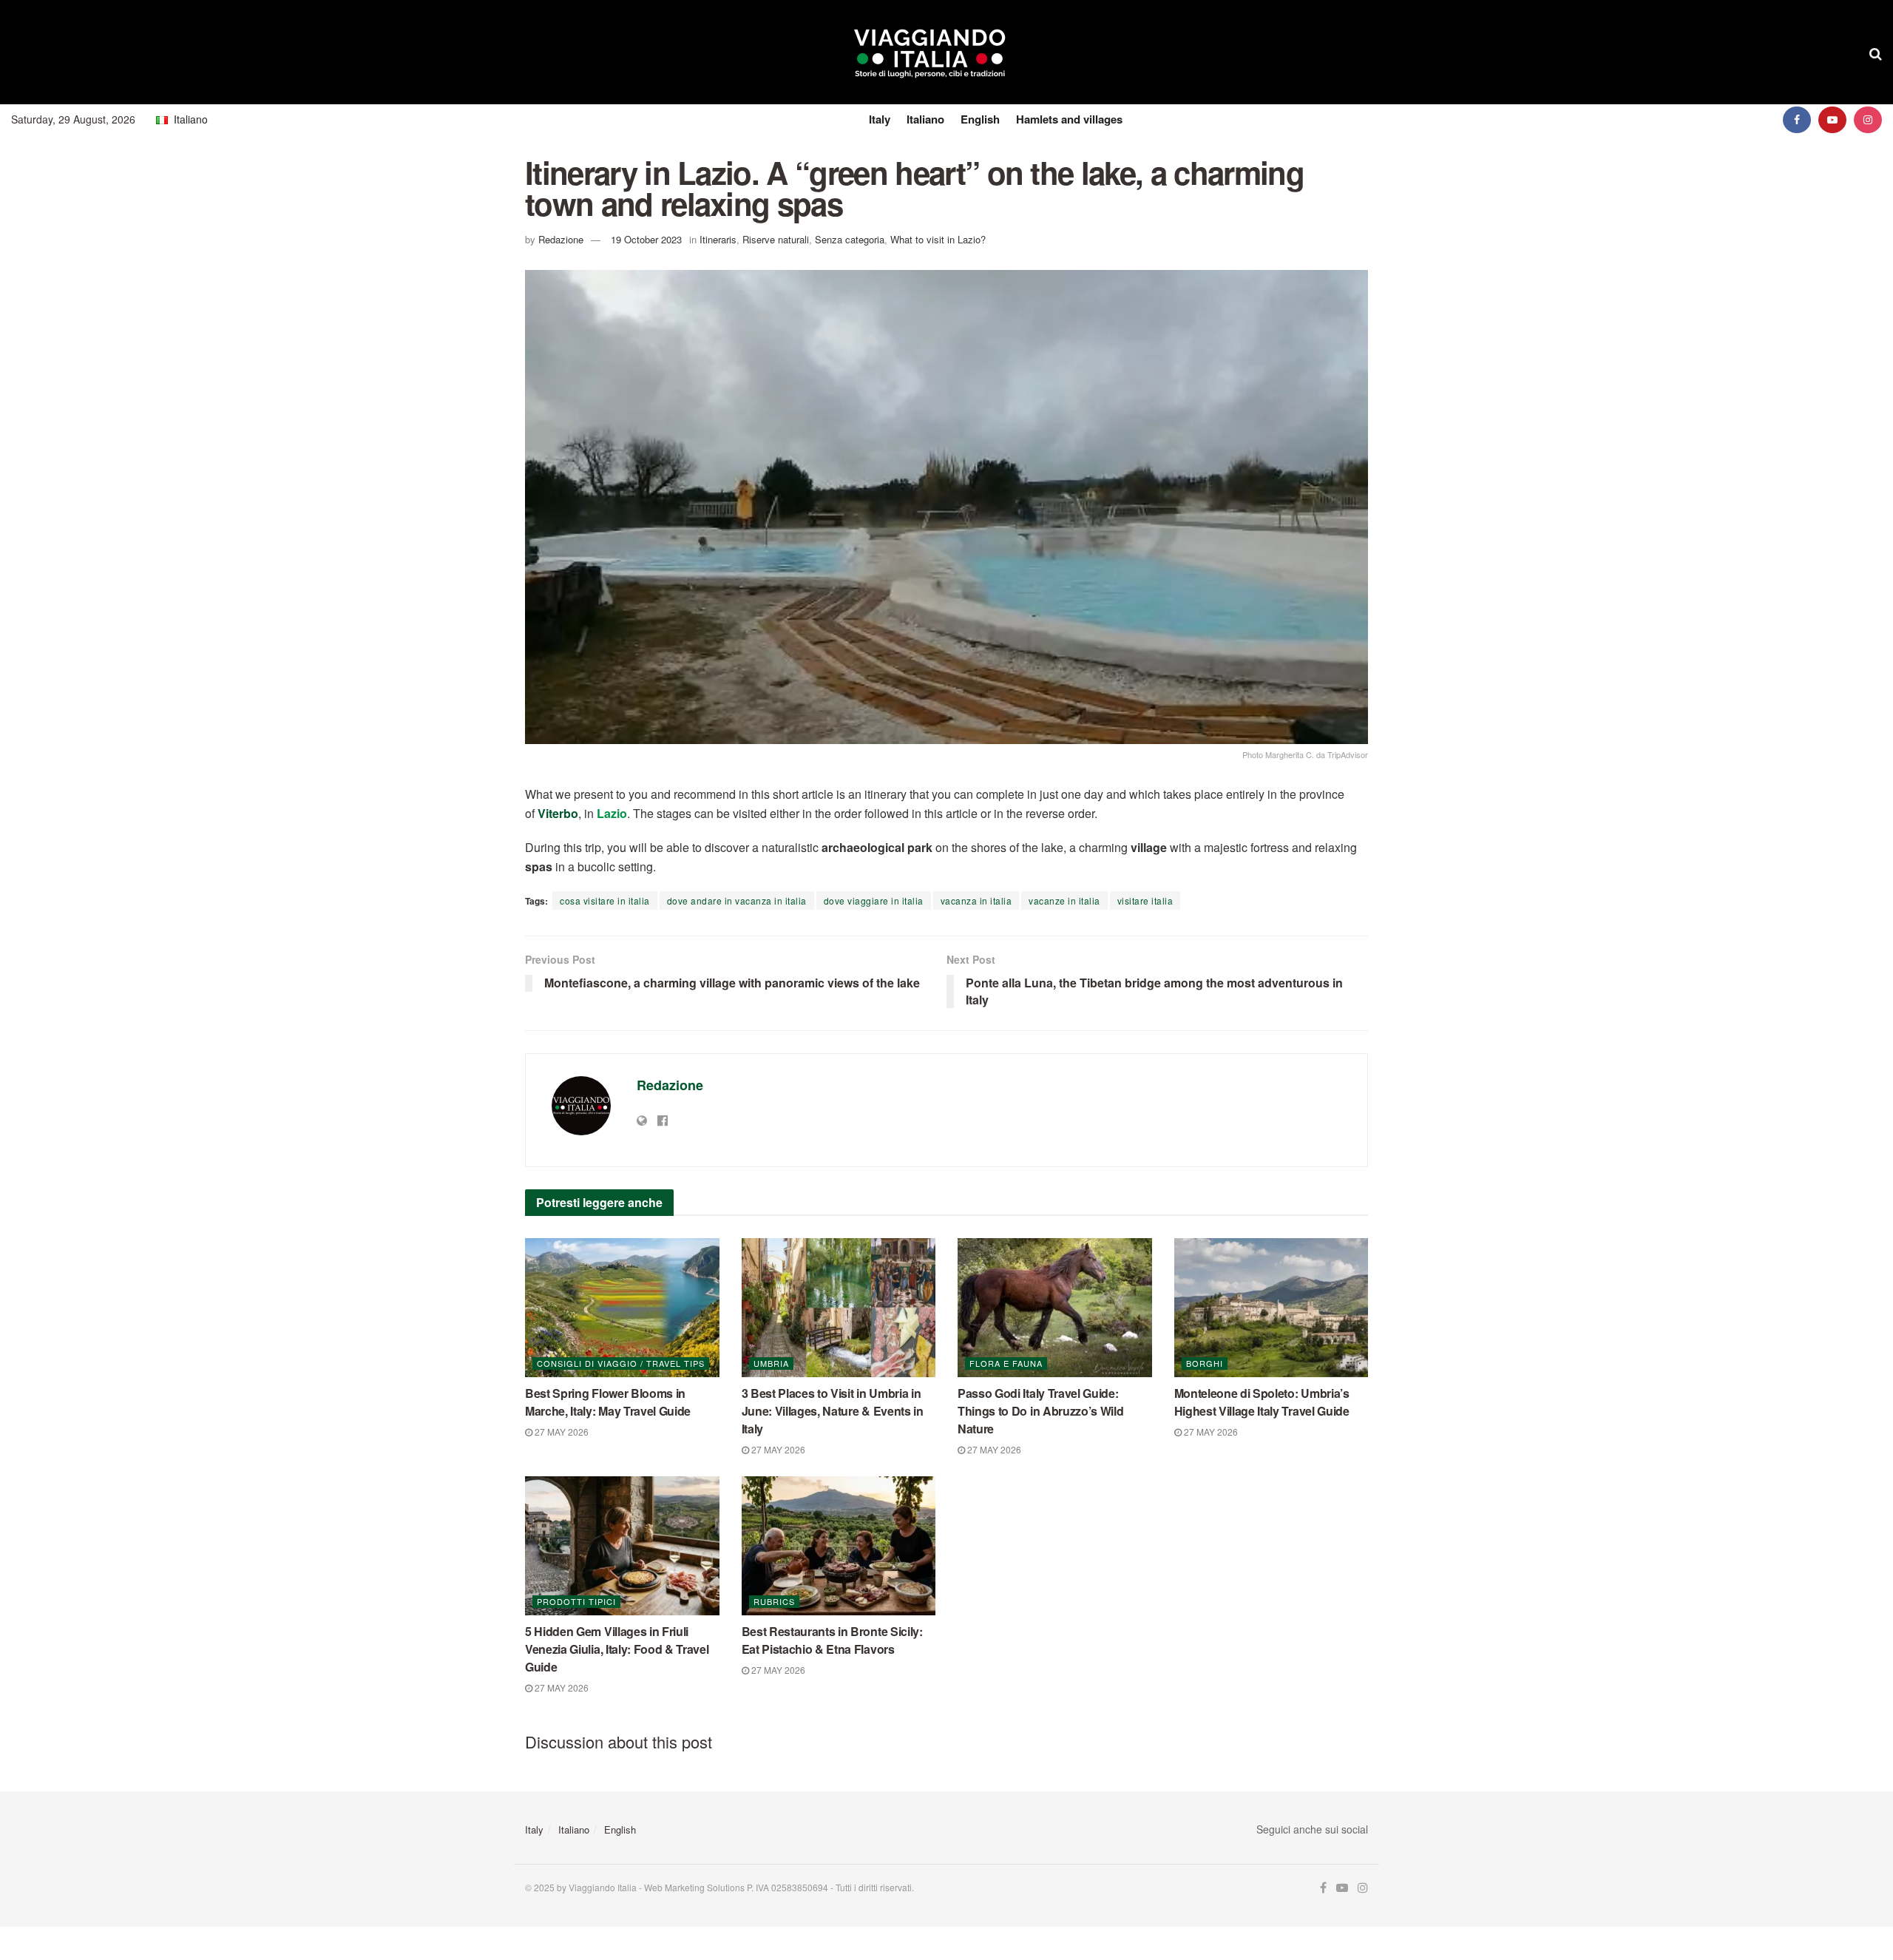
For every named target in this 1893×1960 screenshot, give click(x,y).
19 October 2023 (646, 239)
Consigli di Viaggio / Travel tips (621, 1363)
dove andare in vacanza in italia (737, 900)
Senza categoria (850, 239)
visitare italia (1145, 900)
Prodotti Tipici (576, 1601)
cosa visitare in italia (605, 900)
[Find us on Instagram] (1868, 119)
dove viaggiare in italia (874, 900)
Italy (880, 119)
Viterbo (558, 813)
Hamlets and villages (1069, 119)
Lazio (612, 813)
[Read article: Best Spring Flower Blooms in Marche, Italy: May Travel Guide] (622, 1308)
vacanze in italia (1064, 900)
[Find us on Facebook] (1797, 119)
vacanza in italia (976, 900)
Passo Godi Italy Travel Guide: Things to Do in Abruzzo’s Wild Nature (1040, 1411)
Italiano (925, 119)
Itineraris (718, 239)
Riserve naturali (776, 239)
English (980, 119)
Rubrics (774, 1601)
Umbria (771, 1363)
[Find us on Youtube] (1832, 119)
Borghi (1205, 1363)
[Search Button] (1876, 53)
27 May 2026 (561, 1432)
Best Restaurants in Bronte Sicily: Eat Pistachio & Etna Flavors (832, 1640)
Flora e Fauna (1006, 1363)
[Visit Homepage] (930, 53)
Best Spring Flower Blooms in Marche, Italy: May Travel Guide (608, 1402)
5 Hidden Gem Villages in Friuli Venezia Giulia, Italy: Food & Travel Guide (617, 1649)
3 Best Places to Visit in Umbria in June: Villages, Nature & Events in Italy (833, 1411)
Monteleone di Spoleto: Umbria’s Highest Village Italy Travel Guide (1262, 1402)
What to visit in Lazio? (938, 239)
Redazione (561, 239)
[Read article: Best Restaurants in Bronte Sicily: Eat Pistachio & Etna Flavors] (839, 1546)
